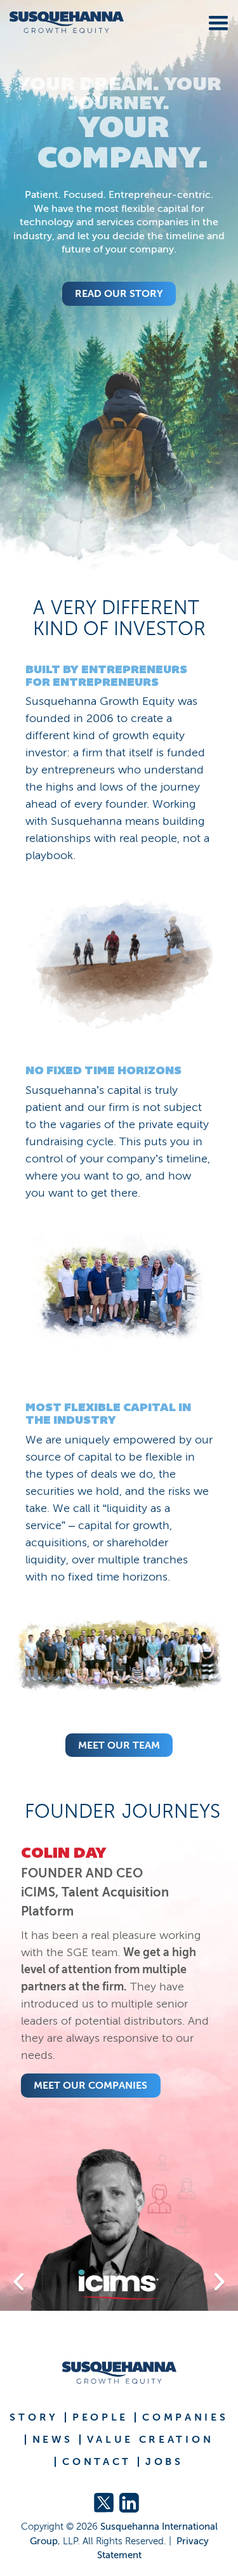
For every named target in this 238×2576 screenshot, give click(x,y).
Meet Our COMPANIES (90, 2085)
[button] (216, 21)
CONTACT (97, 2462)
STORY (34, 2417)
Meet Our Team (119, 1745)
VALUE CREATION (150, 2440)
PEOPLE (100, 2417)
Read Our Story (119, 293)
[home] (62, 23)
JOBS (164, 2462)
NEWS (53, 2440)
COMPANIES (185, 2417)
